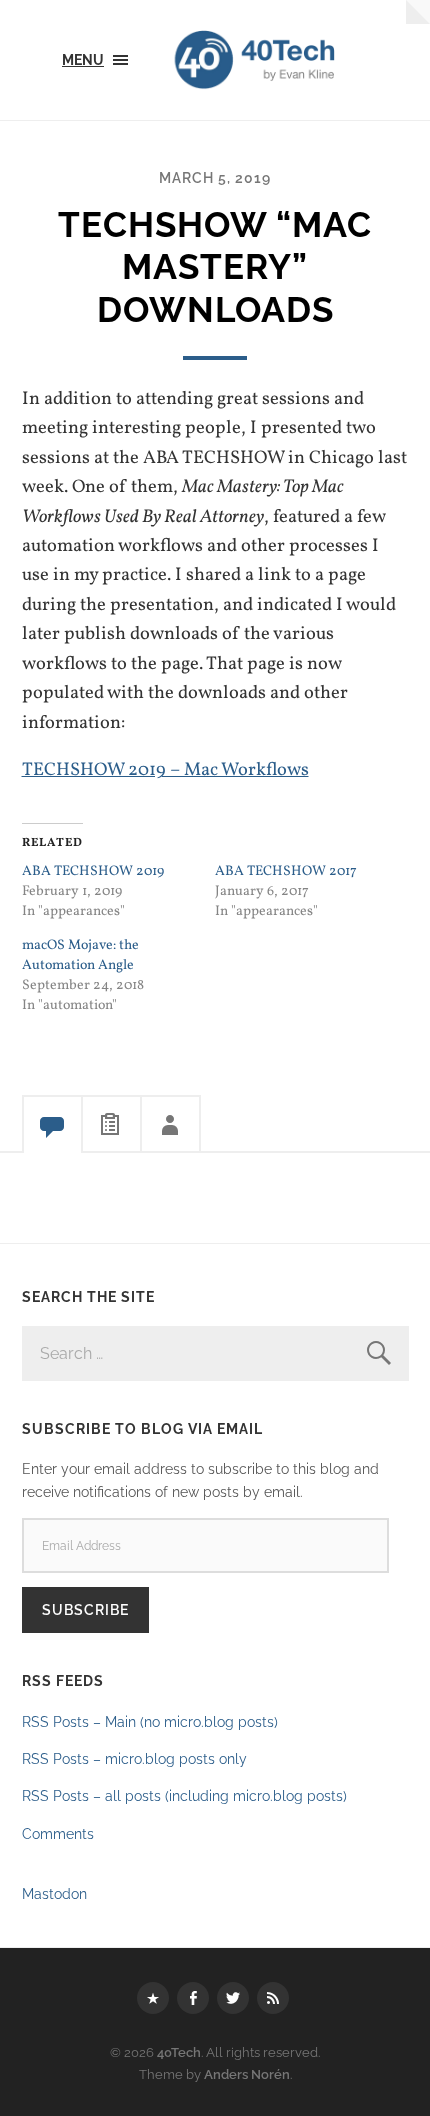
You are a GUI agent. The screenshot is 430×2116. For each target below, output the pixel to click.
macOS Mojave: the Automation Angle (80, 955)
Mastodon (54, 1893)
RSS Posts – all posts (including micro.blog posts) (184, 1795)
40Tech (179, 2052)
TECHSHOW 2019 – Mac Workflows (165, 770)
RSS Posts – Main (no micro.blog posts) (150, 1721)
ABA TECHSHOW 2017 (286, 871)
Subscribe (85, 1609)
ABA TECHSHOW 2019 (93, 871)
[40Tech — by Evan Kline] (289, 60)
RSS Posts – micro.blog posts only (134, 1758)
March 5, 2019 (215, 177)
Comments (58, 1833)
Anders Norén (247, 2074)
